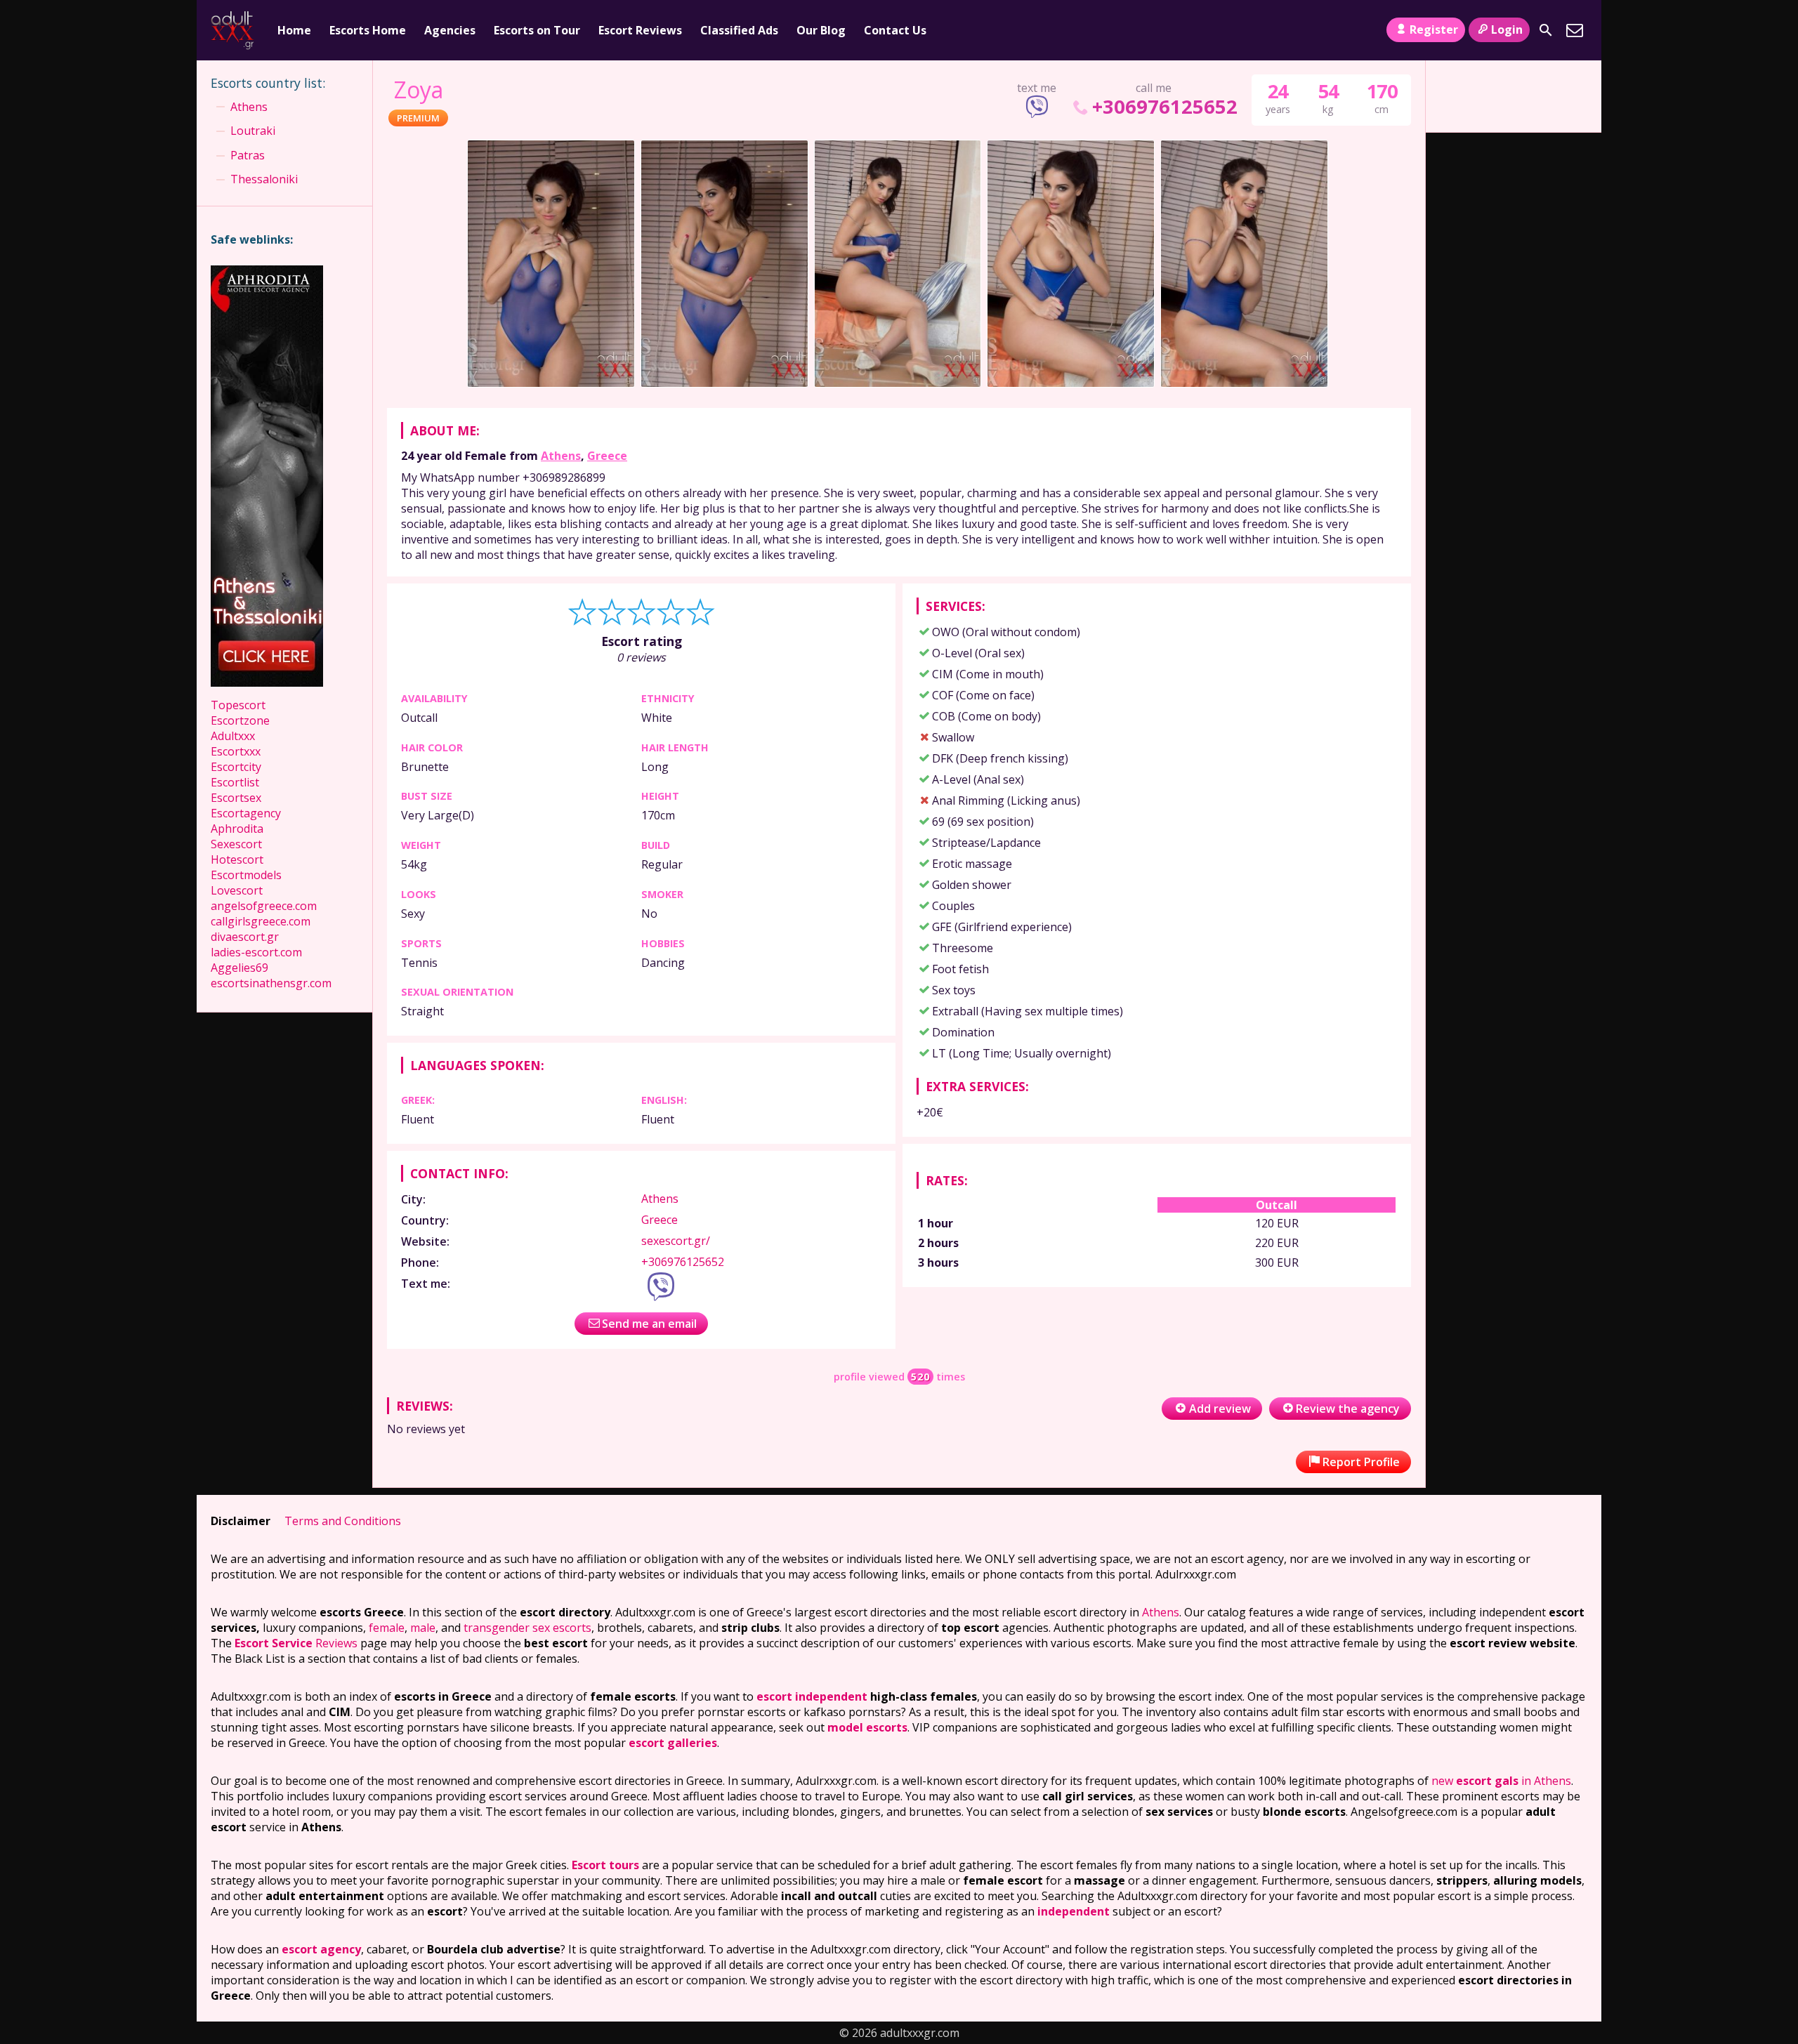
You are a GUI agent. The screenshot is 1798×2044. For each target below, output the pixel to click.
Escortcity (236, 767)
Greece (607, 456)
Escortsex (236, 798)
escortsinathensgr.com (271, 983)
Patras (248, 155)
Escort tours (605, 1865)
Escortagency (246, 813)
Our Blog (821, 30)
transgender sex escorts (527, 1628)
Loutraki (253, 131)
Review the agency (1348, 1409)
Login (1507, 29)
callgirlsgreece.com (261, 921)
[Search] (1546, 30)
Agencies (450, 30)
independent (1074, 1911)
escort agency (321, 1949)
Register (1434, 29)
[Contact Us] (1575, 30)
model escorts (867, 1727)
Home (294, 30)
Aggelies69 (239, 968)
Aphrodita (237, 829)
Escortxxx (236, 751)
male (423, 1628)
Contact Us (895, 30)
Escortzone (240, 720)
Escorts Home (368, 30)
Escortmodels (246, 875)
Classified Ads (739, 30)
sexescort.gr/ (676, 1241)
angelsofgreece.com (264, 906)
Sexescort (236, 844)
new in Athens (1501, 1781)
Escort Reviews (640, 30)
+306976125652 (1164, 106)
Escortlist (235, 782)
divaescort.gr (245, 937)
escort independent (812, 1696)
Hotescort (237, 859)
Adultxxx (233, 736)
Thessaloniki (264, 179)
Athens (561, 456)
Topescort (238, 705)
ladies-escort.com (256, 952)
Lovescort (237, 890)
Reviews (296, 1643)
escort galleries (673, 1743)
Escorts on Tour (537, 30)
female (387, 1628)
